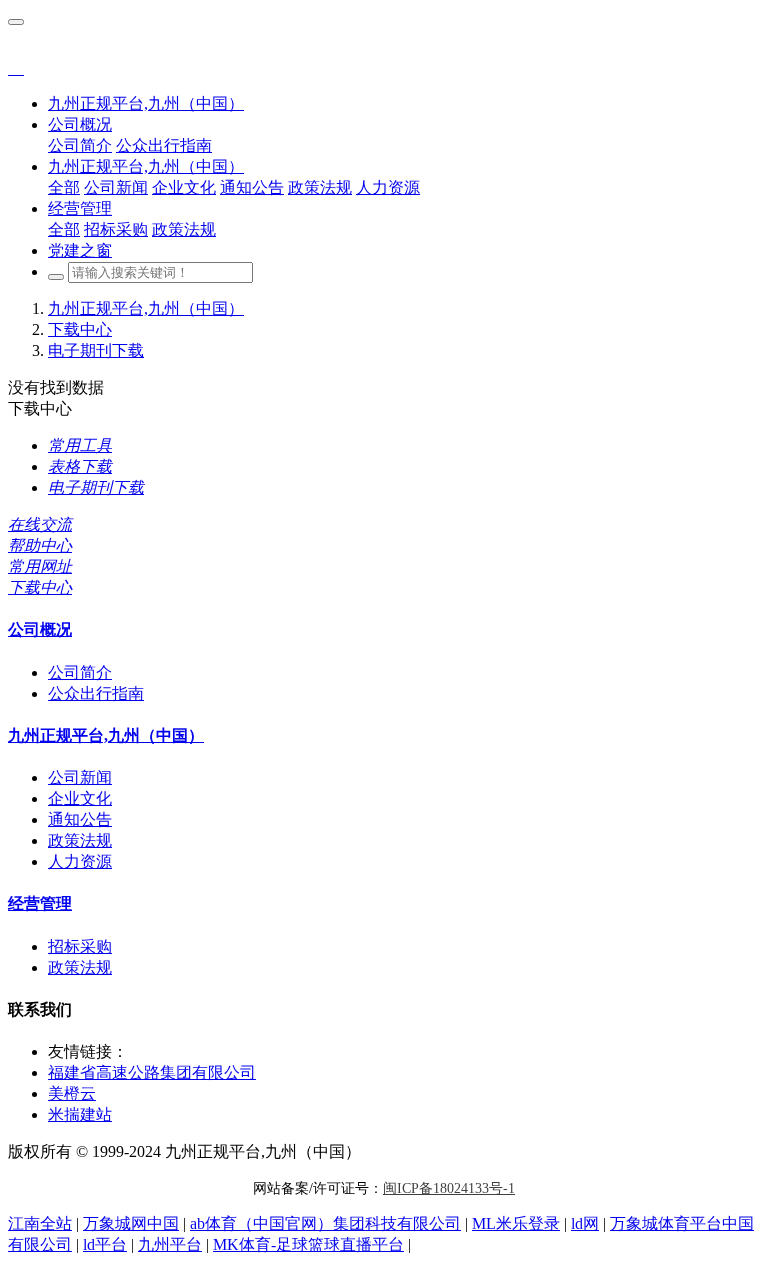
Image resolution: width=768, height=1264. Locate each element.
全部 (64, 187)
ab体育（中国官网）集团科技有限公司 (325, 1223)
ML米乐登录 (516, 1223)
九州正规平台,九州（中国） (146, 103)
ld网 (585, 1223)
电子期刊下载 (96, 350)
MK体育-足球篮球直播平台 (308, 1244)
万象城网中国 (131, 1223)
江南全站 (40, 1223)
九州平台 (170, 1244)
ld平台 (105, 1244)
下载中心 (80, 329)
